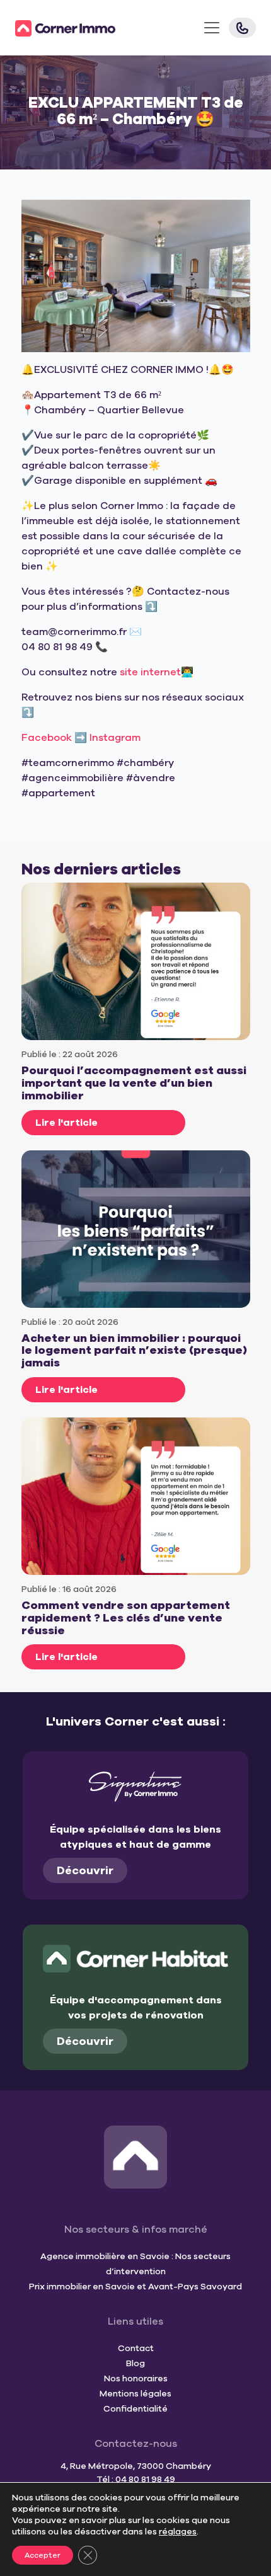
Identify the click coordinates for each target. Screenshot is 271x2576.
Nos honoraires (136, 2379)
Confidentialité (135, 2409)
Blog (135, 2363)
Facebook (47, 738)
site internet (150, 672)
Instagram (115, 738)
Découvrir (85, 1870)
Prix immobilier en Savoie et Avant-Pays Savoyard (135, 2287)
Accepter (43, 2555)
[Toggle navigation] (212, 28)
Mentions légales (135, 2394)
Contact (136, 2348)
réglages (178, 2532)
